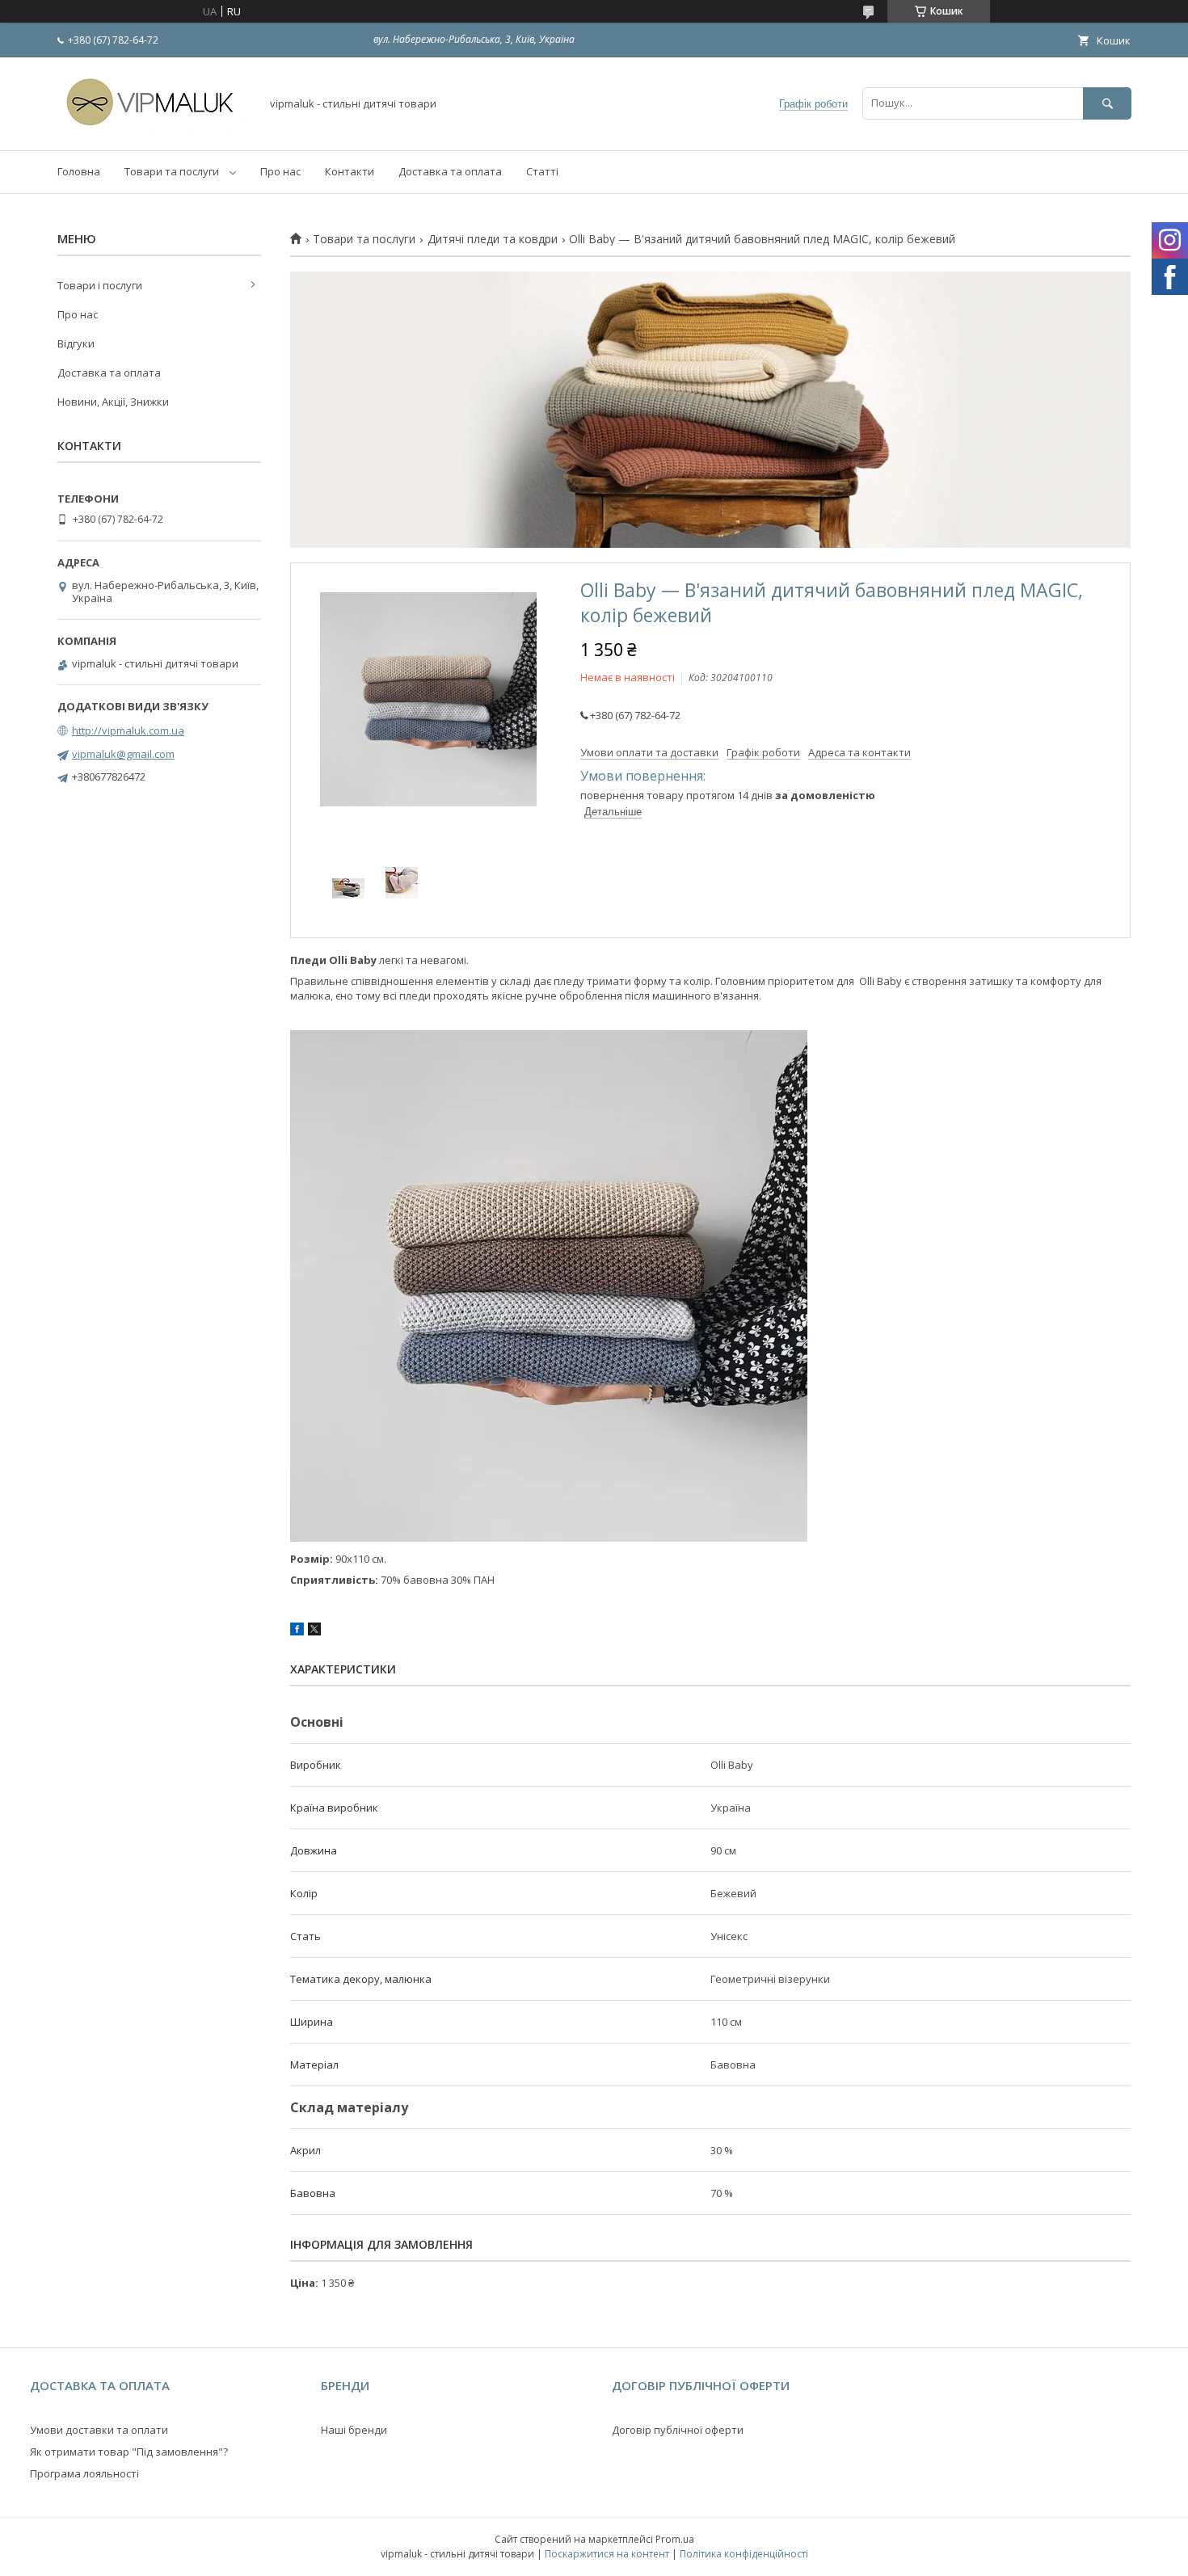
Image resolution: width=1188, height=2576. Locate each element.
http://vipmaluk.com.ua (128, 730)
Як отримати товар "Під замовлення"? (129, 2452)
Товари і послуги (100, 285)
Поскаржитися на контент (607, 2554)
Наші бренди (354, 2430)
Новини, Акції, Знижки (113, 402)
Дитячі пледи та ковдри (493, 239)
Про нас (280, 171)
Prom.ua (675, 2539)
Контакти (350, 171)
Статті (542, 171)
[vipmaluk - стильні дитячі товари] (154, 129)
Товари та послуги (172, 171)
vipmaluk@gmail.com (123, 754)
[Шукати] (1107, 103)
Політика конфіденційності (744, 2554)
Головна (79, 171)
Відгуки (76, 343)
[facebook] (297, 1631)
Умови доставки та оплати (99, 2430)
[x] (314, 1631)
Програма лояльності (84, 2473)
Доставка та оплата (450, 171)
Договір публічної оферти (678, 2430)
